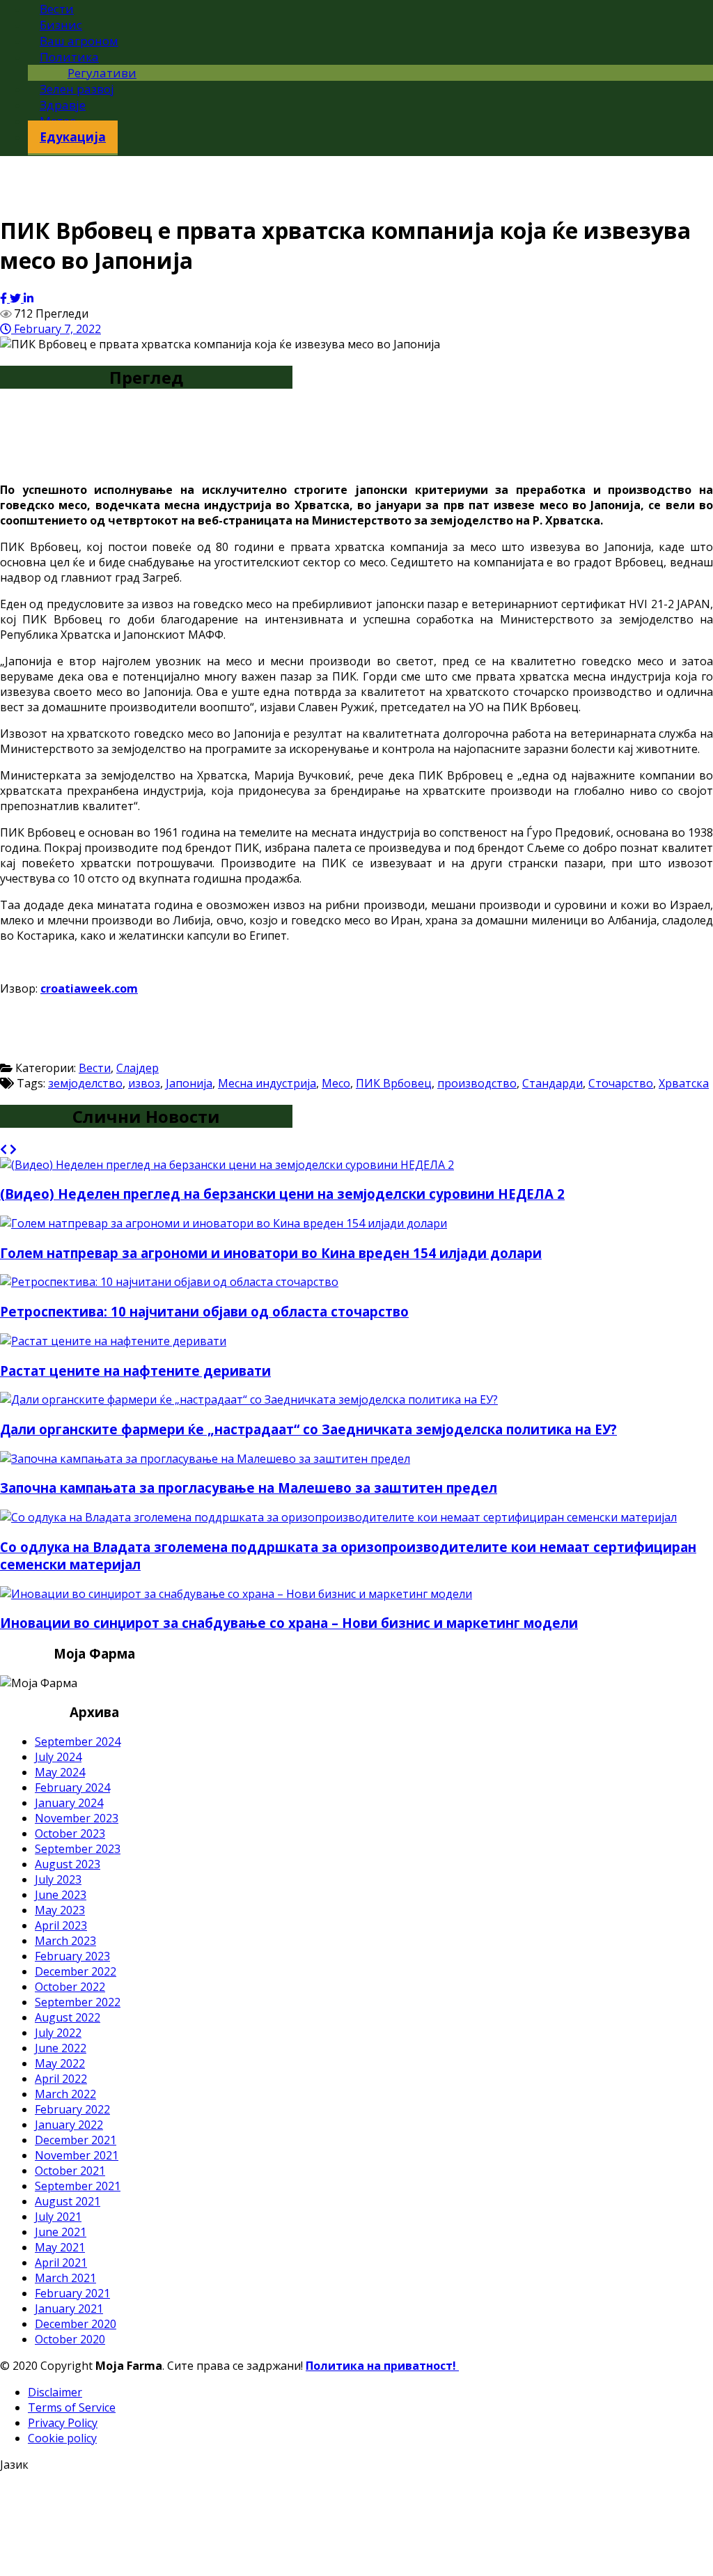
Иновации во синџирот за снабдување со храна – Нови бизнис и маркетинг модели (289, 1623)
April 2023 (61, 1925)
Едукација (73, 137)
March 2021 (65, 2278)
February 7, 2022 (56, 329)
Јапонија (189, 1083)
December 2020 (76, 2324)
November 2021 (77, 2155)
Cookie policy (62, 2438)
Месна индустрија (267, 1083)
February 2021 (72, 2293)
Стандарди (553, 1083)
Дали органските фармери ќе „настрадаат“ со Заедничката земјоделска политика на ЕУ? (308, 1429)
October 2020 (70, 2339)
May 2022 (60, 2063)
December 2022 (76, 1971)
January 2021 (69, 2309)
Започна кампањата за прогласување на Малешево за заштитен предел (249, 1488)
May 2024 (60, 1772)
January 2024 (69, 1803)
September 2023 (78, 1849)
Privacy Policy (63, 2423)
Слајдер (138, 1068)
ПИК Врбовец (394, 1083)
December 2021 (76, 2140)
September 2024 (78, 1741)
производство (477, 1083)
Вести (95, 1068)
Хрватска (684, 1083)
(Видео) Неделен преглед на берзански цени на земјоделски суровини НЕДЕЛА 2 (282, 1194)
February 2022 (72, 2109)
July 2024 (58, 1757)
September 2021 (78, 2186)
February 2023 (72, 1956)
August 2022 (68, 2017)
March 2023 (65, 1941)
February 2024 (72, 1787)
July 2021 (58, 2217)
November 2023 (77, 1818)
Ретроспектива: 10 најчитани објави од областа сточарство (204, 1311)
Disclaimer (55, 2392)
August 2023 (68, 1864)
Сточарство (621, 1083)
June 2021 (61, 2232)
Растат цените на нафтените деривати (135, 1371)
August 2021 (68, 2201)
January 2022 (69, 2125)
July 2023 (58, 1879)
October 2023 (70, 1833)
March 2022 (65, 2094)
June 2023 (61, 1895)
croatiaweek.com (89, 988)
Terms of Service (72, 2407)
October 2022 (70, 1987)
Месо (336, 1083)
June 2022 (61, 2048)
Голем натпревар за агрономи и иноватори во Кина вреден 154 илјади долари (271, 1253)
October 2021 (70, 2171)
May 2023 (60, 1910)
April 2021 (61, 2263)
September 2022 (78, 2002)
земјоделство (85, 1083)
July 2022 (58, 2033)
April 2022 (61, 2079)
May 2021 (60, 2247)
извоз (144, 1083)
